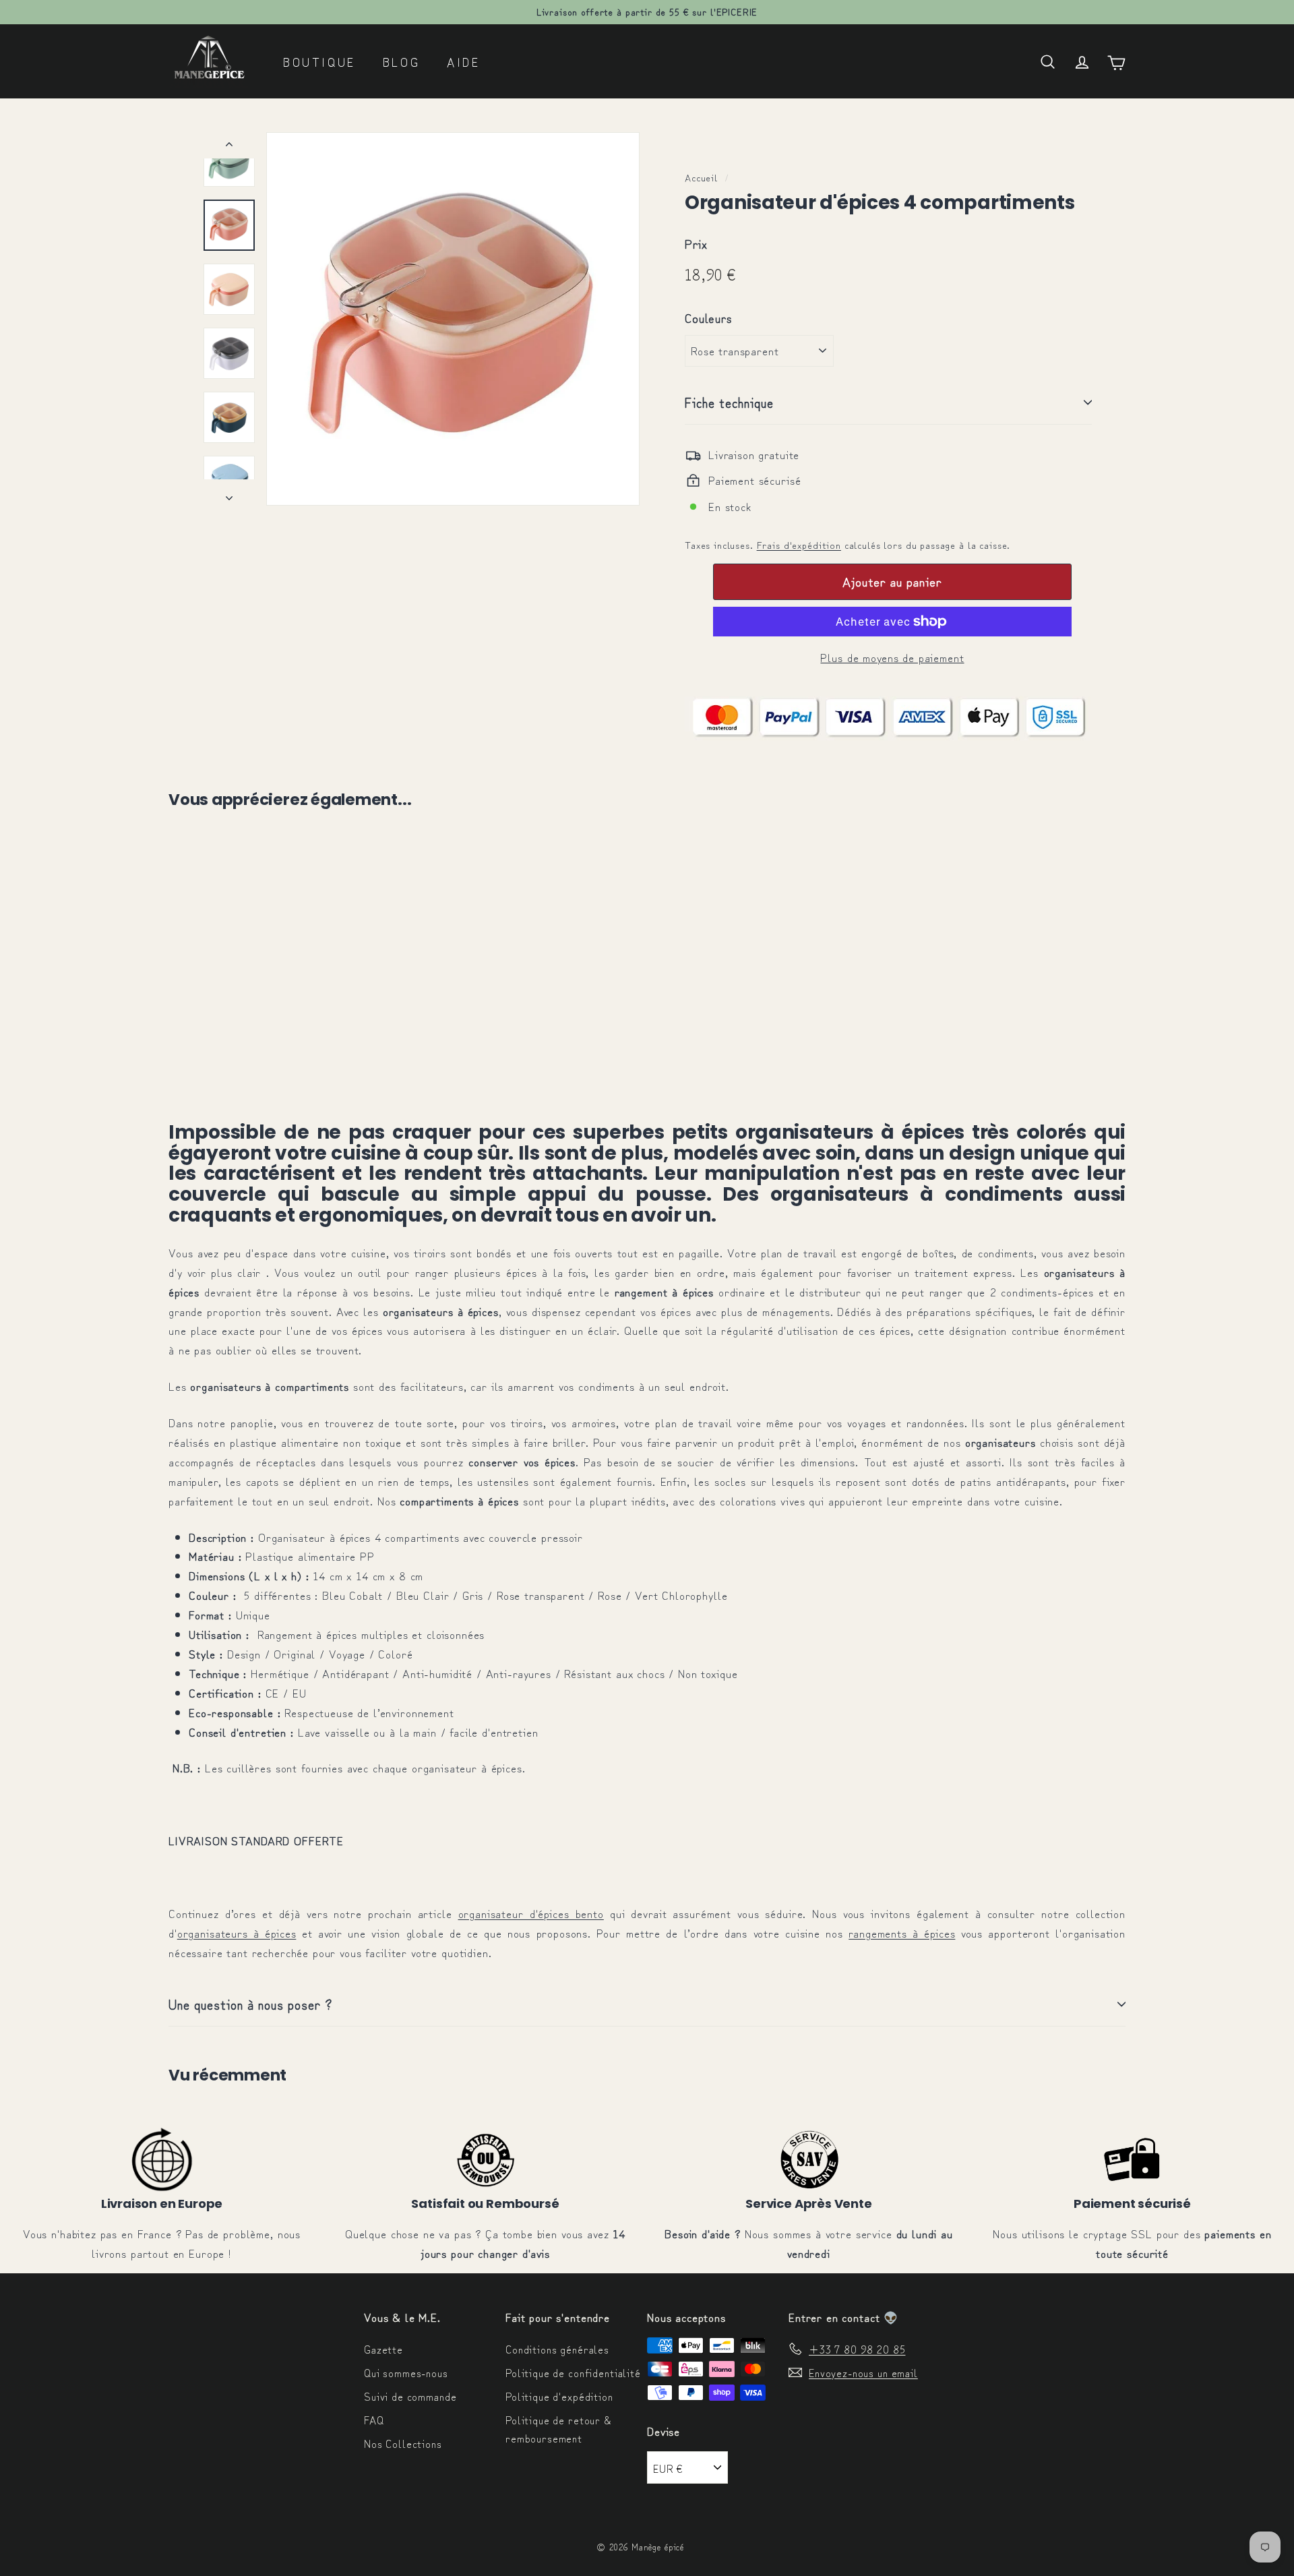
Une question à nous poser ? (250, 2004)
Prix (696, 243)
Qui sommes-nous (406, 2372)
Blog (401, 61)
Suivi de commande (410, 2396)
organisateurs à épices (237, 1933)
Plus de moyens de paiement (892, 657)
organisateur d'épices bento (531, 1913)
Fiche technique (729, 402)
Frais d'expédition (799, 544)
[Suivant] (229, 492)
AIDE (463, 61)
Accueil (701, 177)
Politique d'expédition (559, 2396)
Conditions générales (557, 2349)
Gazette (383, 2349)
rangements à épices (902, 1933)
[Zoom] (453, 319)
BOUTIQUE (319, 61)
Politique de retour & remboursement (558, 2429)
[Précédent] (229, 145)
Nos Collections (403, 2443)
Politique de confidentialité (573, 2372)
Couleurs (708, 318)
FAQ (374, 2420)
